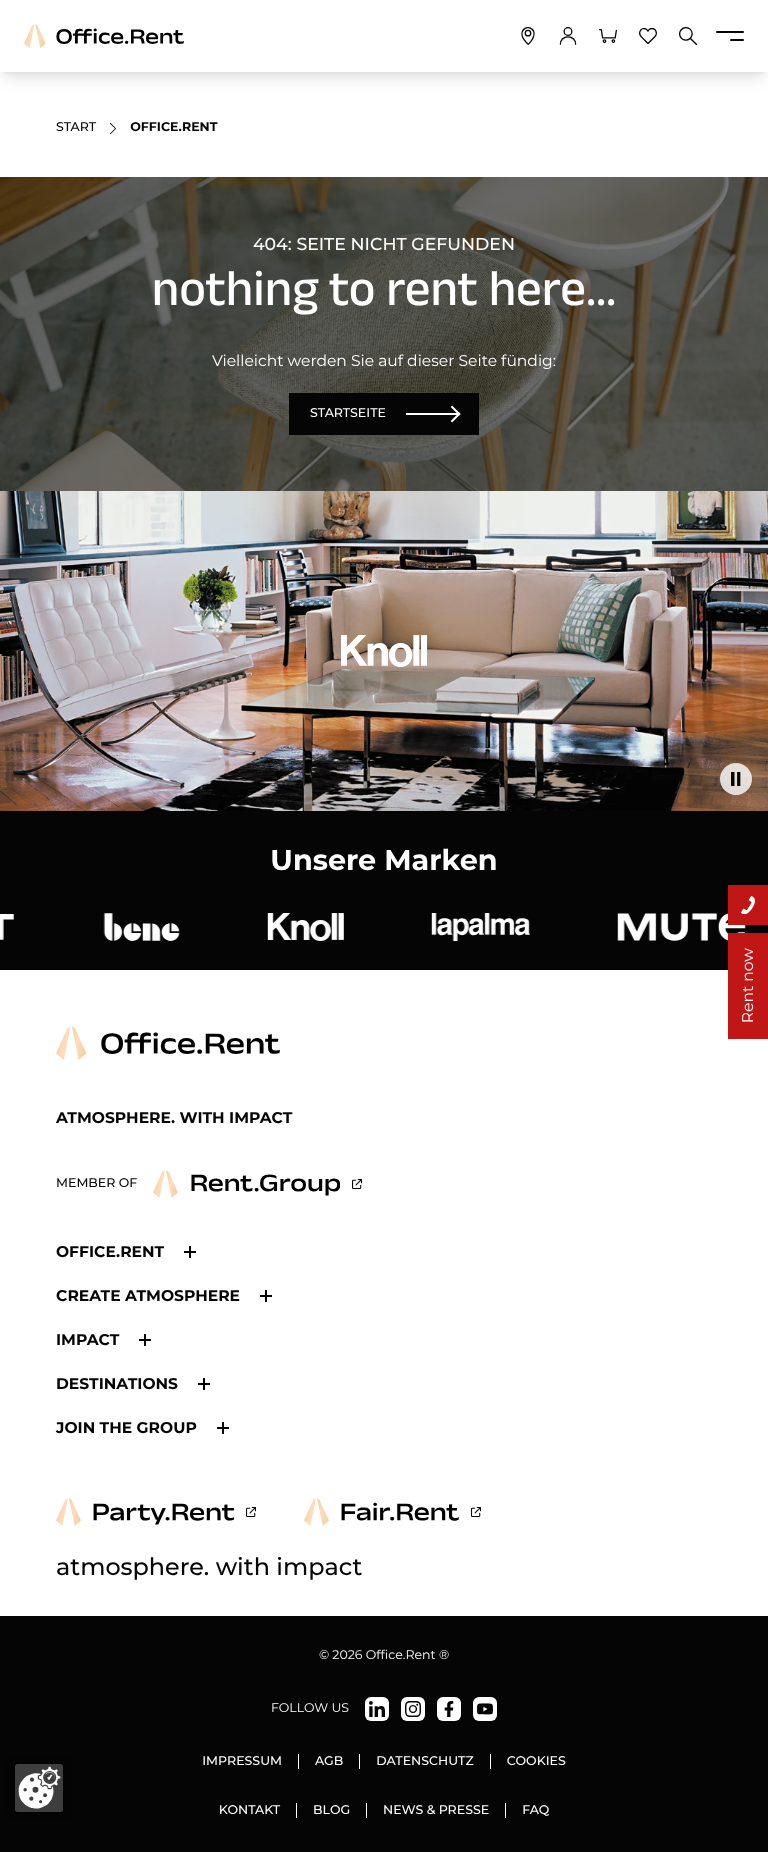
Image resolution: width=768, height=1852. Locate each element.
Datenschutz (424, 1761)
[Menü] (730, 36)
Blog (331, 1810)
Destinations (117, 1383)
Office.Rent (110, 1251)
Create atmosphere (148, 1295)
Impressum (242, 1761)
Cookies (536, 1761)
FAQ (535, 1810)
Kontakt (249, 1810)
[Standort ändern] (528, 36)
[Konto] (568, 36)
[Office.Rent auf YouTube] (485, 1709)
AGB (329, 1761)
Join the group (126, 1427)
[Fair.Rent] (392, 1512)
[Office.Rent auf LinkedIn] (377, 1709)
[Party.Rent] (156, 1512)
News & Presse (436, 1810)
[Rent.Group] (257, 1184)
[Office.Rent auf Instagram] (413, 1709)
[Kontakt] (748, 905)
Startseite (348, 413)
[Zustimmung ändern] (39, 1788)
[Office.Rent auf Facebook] (449, 1709)
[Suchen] (688, 36)
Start (76, 127)
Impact (87, 1339)
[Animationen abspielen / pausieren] (736, 779)
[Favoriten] (648, 36)
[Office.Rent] (104, 36)
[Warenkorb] (608, 36)
